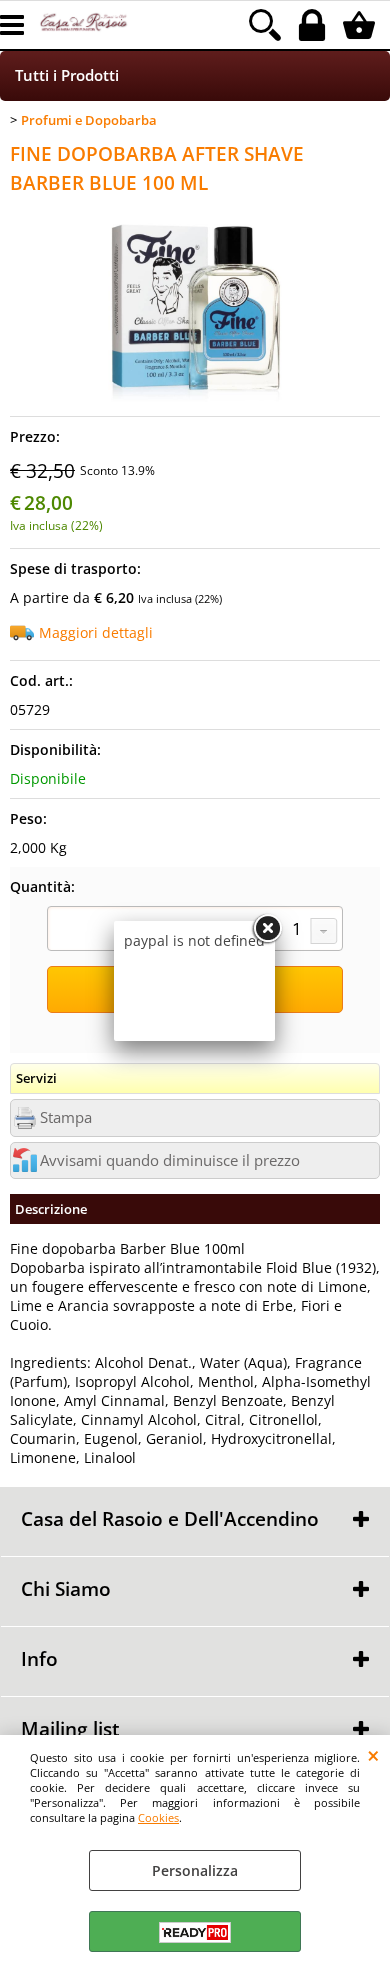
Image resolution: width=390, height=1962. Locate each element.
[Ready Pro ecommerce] (195, 1932)
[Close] (267, 929)
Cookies (158, 1817)
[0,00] (361, 25)
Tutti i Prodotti (67, 75)
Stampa (66, 1117)
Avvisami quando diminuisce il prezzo (170, 1160)
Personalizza (195, 1870)
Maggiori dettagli (96, 632)
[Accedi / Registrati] (314, 25)
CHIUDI (373, 1755)
